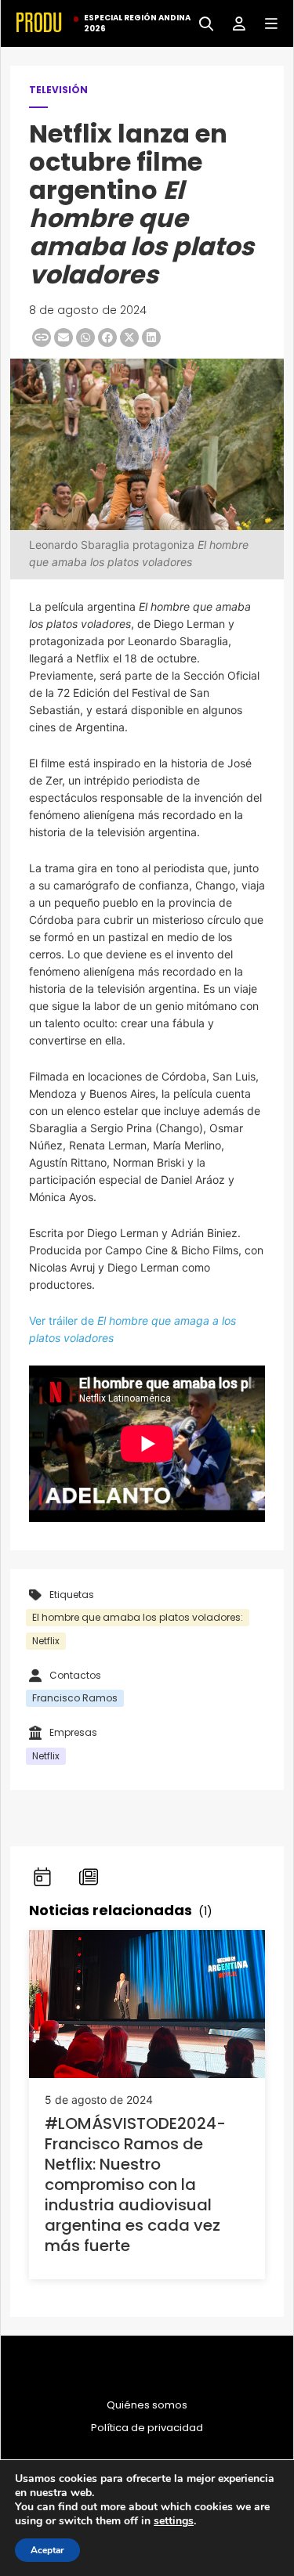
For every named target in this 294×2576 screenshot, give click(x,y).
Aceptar (47, 2550)
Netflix (46, 1641)
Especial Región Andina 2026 (137, 23)
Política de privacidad (147, 2428)
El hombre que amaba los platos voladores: (138, 1617)
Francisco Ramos (75, 1698)
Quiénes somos (147, 2405)
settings (174, 2521)
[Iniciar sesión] (233, 22)
